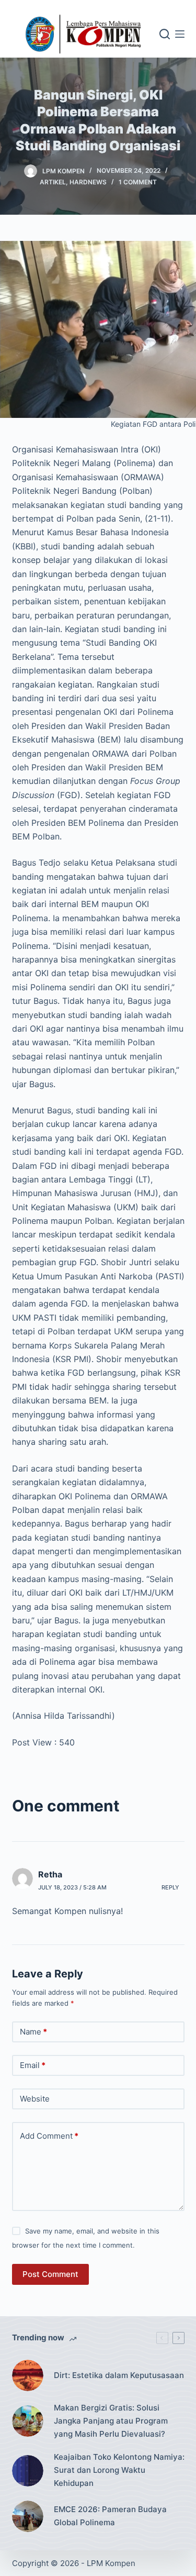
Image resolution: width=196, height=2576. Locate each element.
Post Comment (50, 2274)
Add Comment (49, 2136)
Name (33, 2032)
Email (33, 2065)
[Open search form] (165, 34)
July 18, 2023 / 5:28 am (72, 1887)
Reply (170, 1887)
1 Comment (138, 182)
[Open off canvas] (180, 34)
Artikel (53, 182)
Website (35, 2099)
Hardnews (88, 182)
